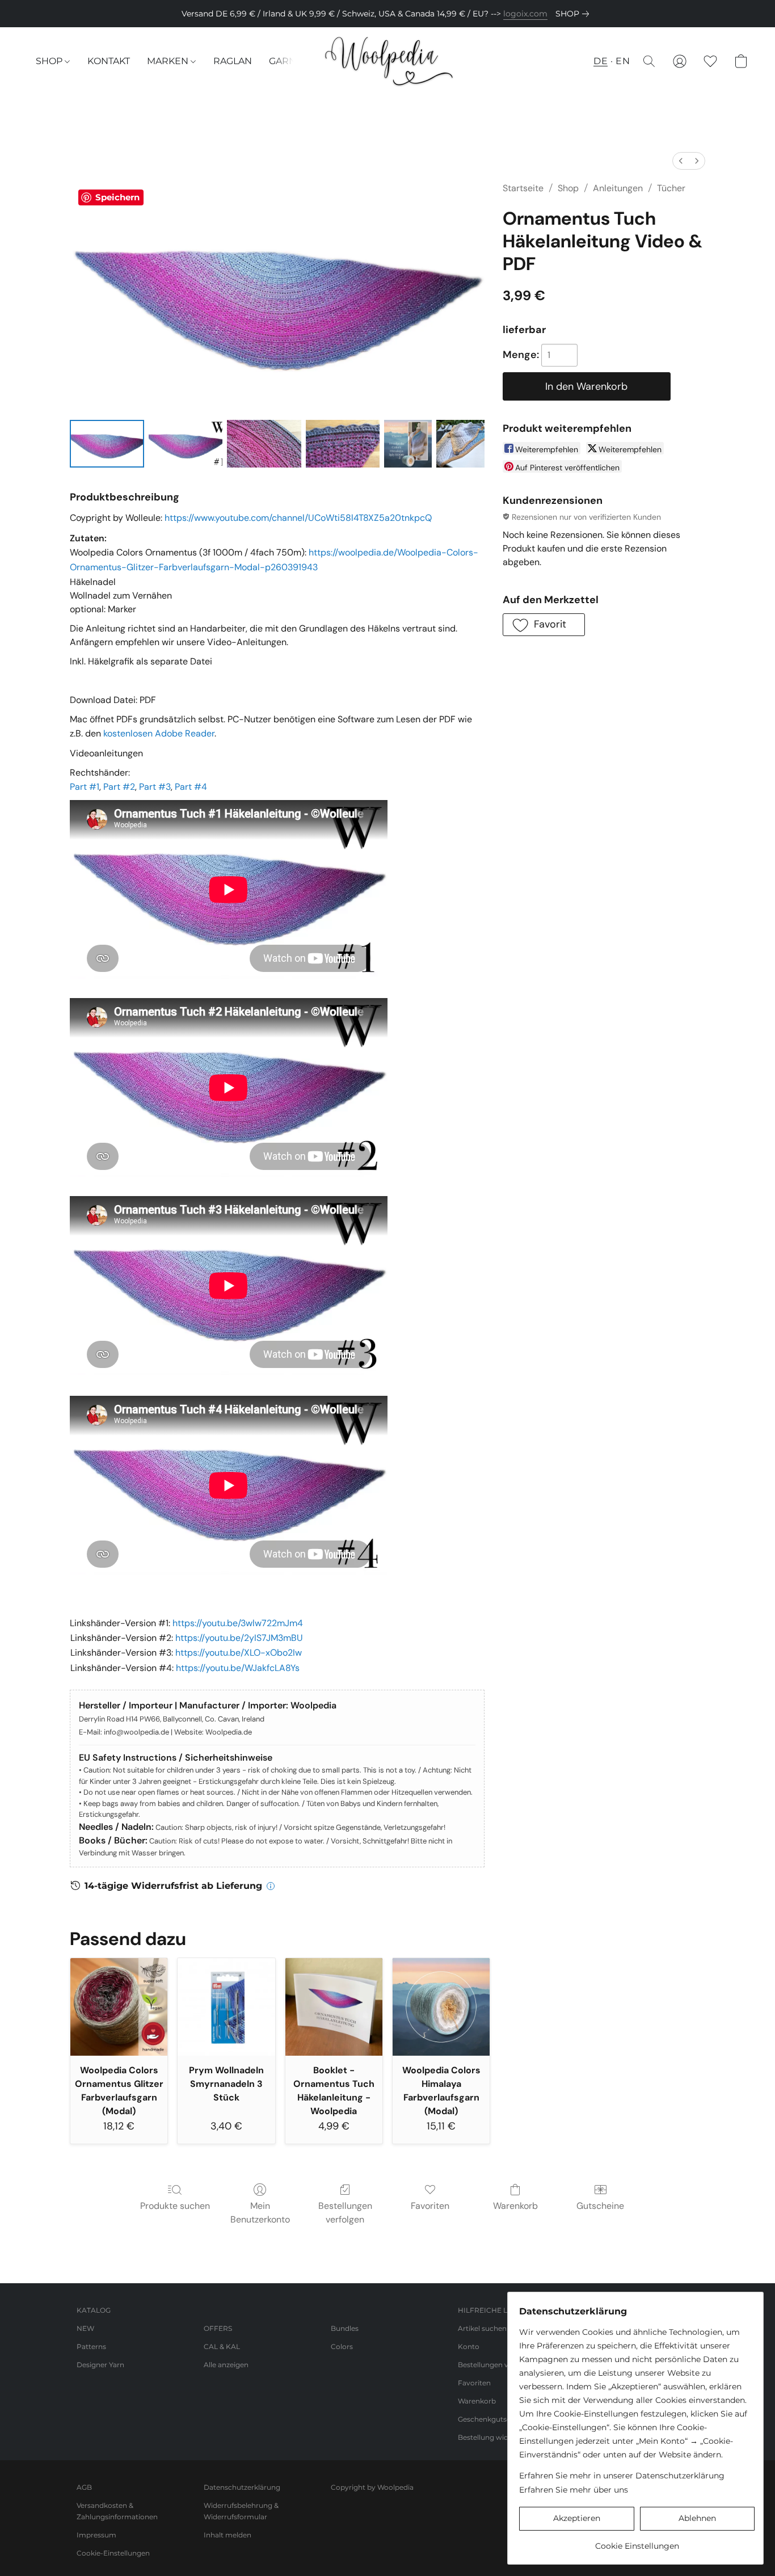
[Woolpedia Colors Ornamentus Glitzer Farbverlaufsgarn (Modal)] (119, 2007)
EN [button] (623, 61)
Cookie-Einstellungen (113, 2553)
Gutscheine (600, 2206)
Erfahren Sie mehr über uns (574, 2490)
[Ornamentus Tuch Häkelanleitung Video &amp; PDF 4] (408, 444)
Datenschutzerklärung (242, 2487)
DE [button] (601, 61)
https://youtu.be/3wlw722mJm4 (238, 1623)
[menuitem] (681, 161)
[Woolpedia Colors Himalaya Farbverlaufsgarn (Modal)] (441, 2007)
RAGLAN (233, 61)
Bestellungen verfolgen (345, 2213)
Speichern (117, 197)
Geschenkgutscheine (494, 2419)
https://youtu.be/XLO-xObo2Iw (239, 1653)
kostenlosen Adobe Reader (159, 733)
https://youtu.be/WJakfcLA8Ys (238, 1668)
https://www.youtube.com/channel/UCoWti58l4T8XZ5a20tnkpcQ (298, 518)
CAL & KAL (222, 2346)
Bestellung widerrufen (496, 2437)
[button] (388, 61)
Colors (342, 2346)
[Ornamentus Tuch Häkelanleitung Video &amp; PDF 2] (264, 444)
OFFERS (218, 2328)
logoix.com (525, 14)
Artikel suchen (482, 2328)
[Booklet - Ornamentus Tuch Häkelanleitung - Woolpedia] (334, 2007)
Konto (469, 2346)
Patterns (91, 2346)
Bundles (345, 2328)
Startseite (523, 188)
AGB (84, 2487)
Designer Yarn (100, 2365)
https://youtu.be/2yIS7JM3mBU (239, 1638)
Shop (568, 188)
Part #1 (85, 787)
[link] (574, 14)
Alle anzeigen (226, 2365)
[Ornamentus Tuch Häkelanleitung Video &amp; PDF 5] (460, 444)
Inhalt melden (228, 2535)
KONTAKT (109, 61)
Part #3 (155, 787)
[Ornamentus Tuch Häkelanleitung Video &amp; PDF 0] (107, 444)
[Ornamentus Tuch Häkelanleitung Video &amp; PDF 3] (343, 444)
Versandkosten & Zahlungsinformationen (117, 2511)
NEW (85, 2328)
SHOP (50, 61)
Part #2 (119, 787)
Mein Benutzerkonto (260, 2213)
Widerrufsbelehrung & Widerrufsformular (241, 2511)
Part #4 (191, 787)
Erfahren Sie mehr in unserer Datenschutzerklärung (622, 2476)
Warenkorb (515, 2206)
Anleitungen (618, 188)
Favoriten (430, 2206)
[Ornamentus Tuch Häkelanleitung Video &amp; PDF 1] (186, 444)
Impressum (96, 2535)
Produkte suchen (175, 2206)
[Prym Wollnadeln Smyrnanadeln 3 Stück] (226, 2007)
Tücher (671, 188)
